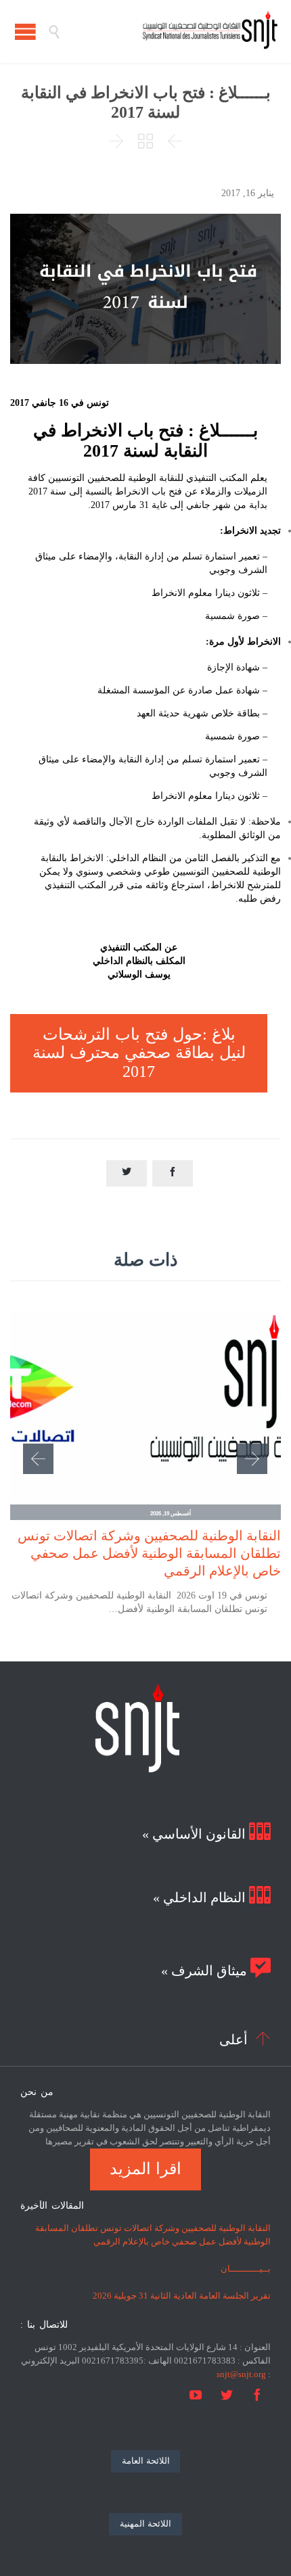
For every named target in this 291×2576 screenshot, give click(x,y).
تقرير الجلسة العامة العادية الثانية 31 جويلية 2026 (182, 2296)
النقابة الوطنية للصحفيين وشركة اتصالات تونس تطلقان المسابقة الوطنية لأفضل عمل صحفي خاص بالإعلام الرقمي (149, 1553)
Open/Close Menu (25, 31)
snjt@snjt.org (241, 2374)
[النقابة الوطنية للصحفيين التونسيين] (169, 31)
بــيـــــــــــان (246, 2269)
